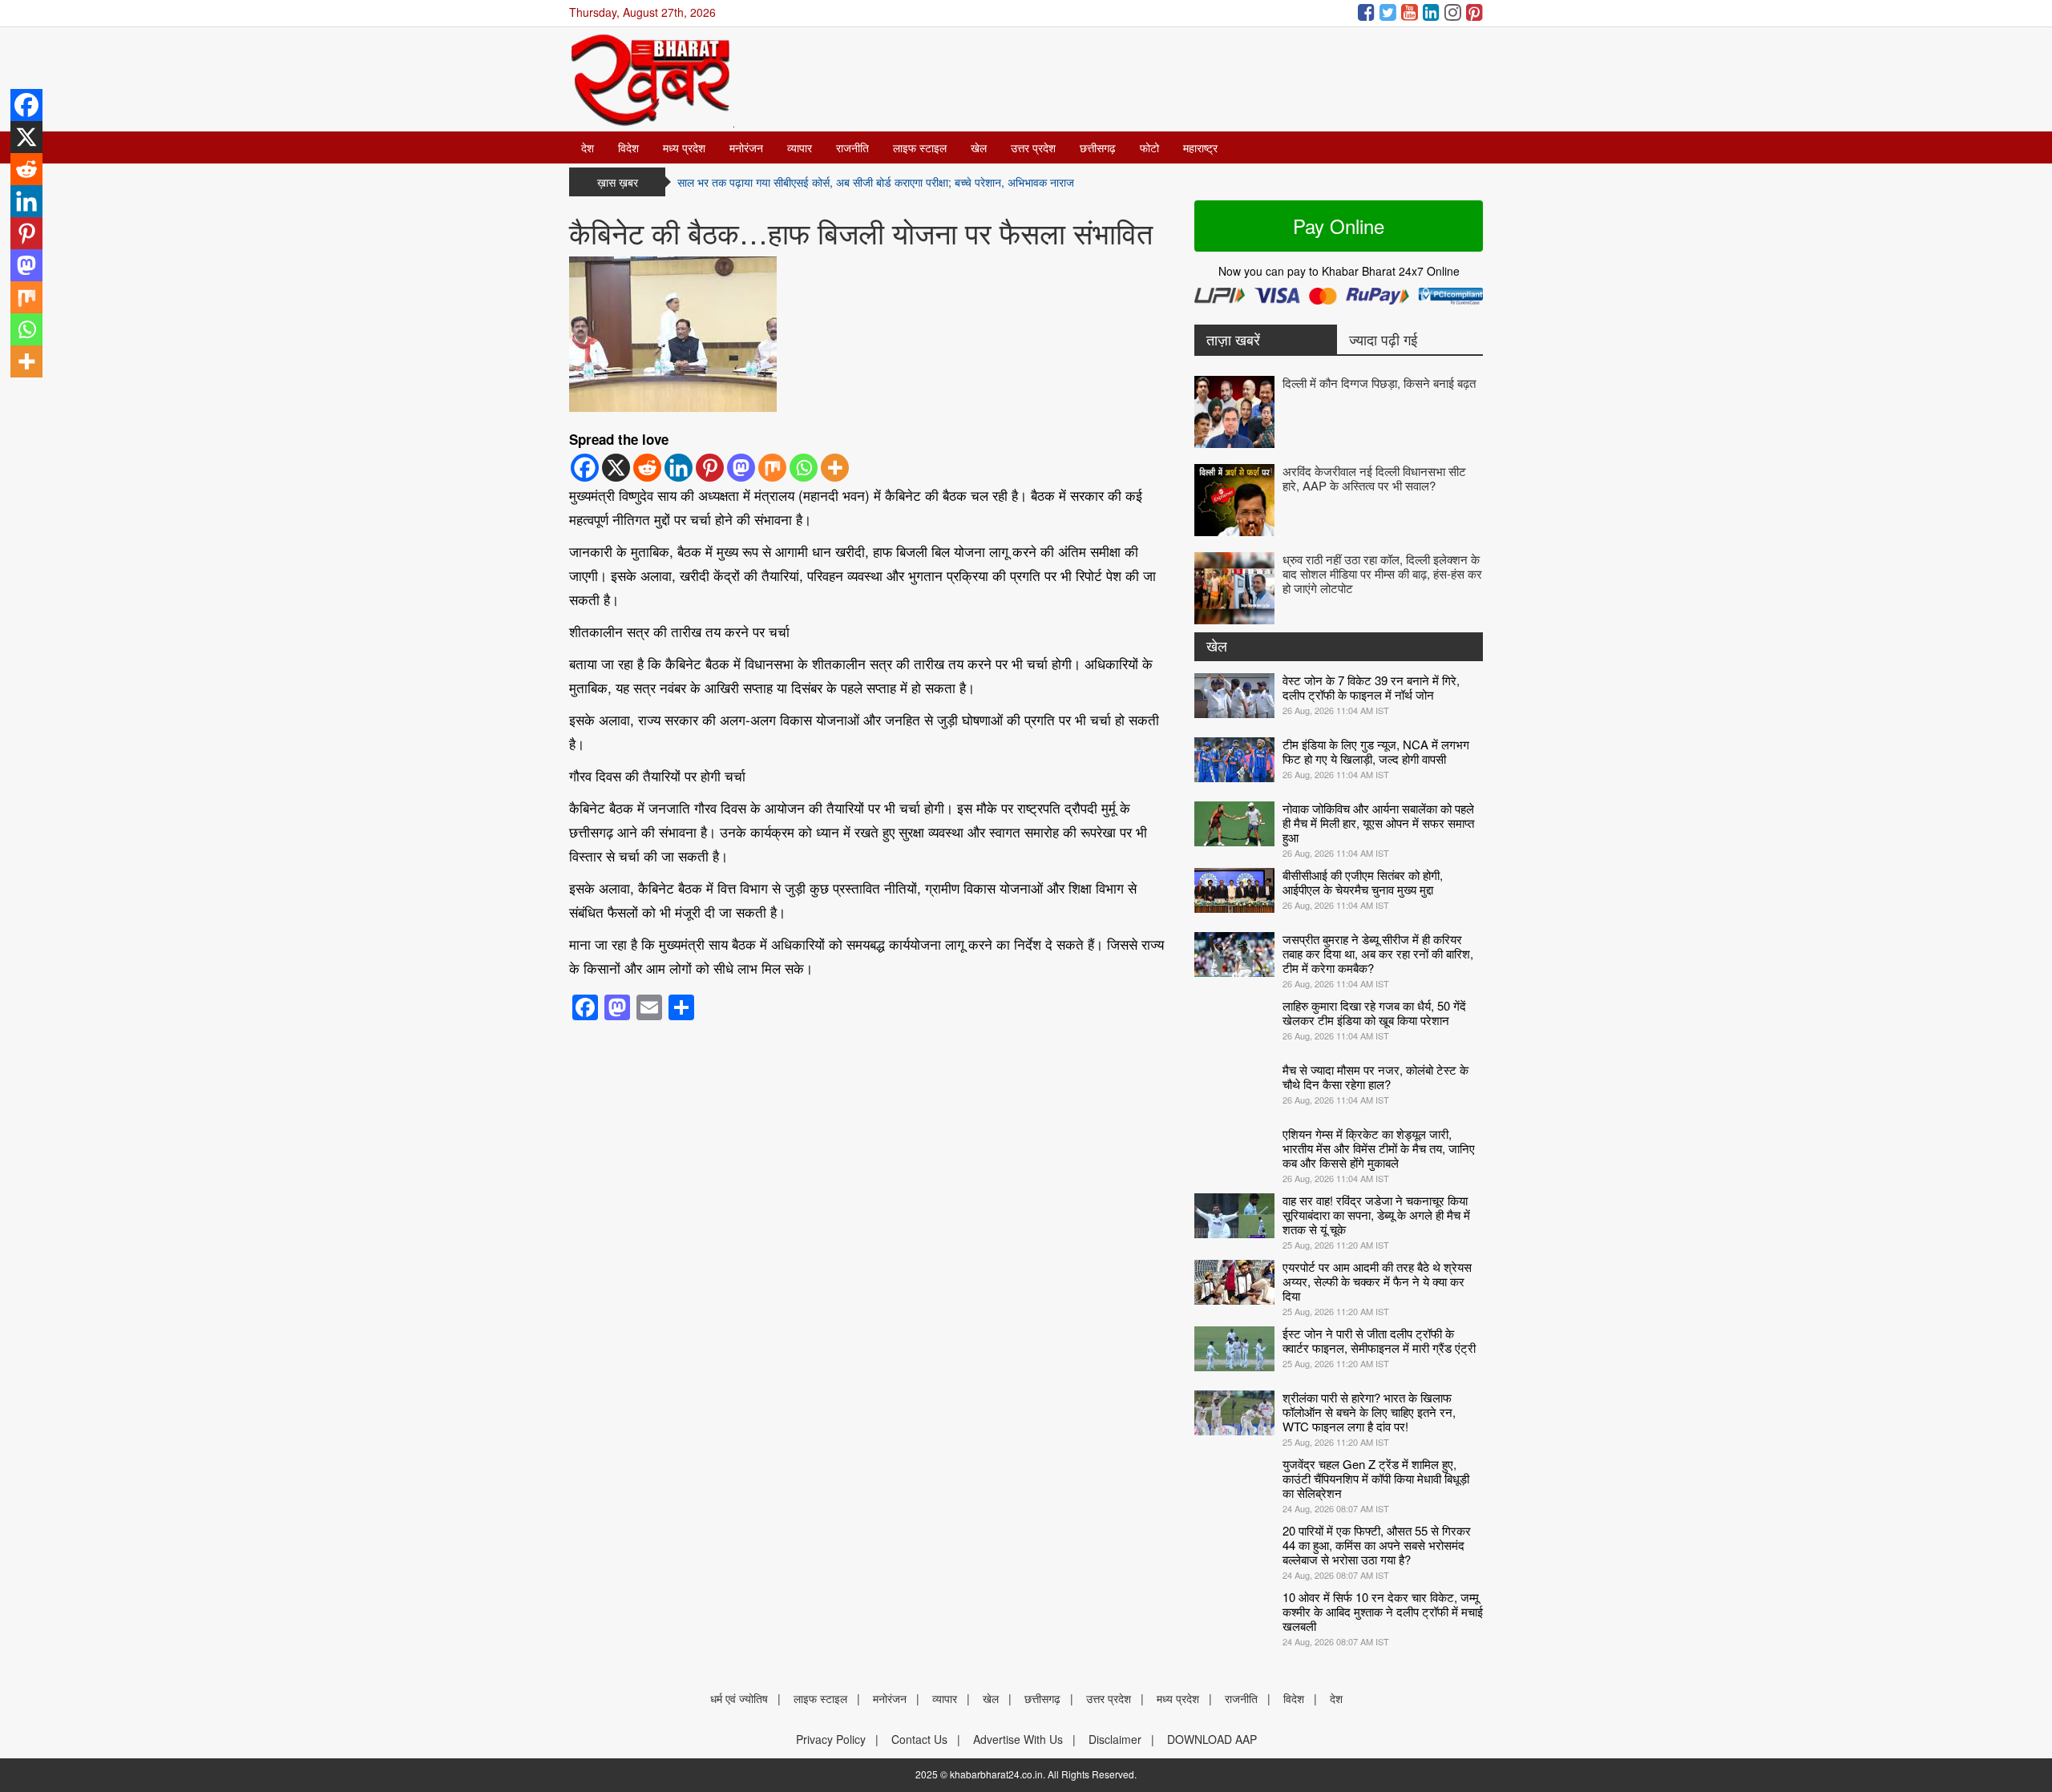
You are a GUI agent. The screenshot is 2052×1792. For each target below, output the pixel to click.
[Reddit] (647, 468)
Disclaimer (1115, 1739)
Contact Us (919, 1739)
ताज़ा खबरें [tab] (1233, 339)
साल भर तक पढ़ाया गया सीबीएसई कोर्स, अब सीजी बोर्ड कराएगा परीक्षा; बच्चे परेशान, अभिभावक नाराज (876, 182)
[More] (835, 468)
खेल (979, 147)
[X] (616, 468)
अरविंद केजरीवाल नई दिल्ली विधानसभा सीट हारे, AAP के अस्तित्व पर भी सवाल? (1374, 478)
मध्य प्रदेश (684, 147)
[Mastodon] (741, 468)
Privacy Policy (831, 1739)
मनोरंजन (746, 147)
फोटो (1149, 147)
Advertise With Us (1018, 1739)
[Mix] (772, 468)
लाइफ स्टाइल (920, 147)
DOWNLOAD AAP (1212, 1739)
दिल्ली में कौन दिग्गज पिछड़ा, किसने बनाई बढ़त (1379, 383)
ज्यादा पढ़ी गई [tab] (1383, 339)
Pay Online (1339, 226)
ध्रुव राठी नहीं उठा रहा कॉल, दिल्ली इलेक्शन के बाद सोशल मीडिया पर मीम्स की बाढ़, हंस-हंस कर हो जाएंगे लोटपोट (1382, 573)
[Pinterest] (710, 468)
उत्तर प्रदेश (1033, 147)
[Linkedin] (679, 468)
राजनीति (852, 147)
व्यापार (800, 147)
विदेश (628, 147)
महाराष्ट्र (1200, 147)
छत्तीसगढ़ (1098, 147)
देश (588, 147)
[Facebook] (585, 468)
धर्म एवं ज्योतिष (739, 1698)
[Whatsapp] (804, 468)
